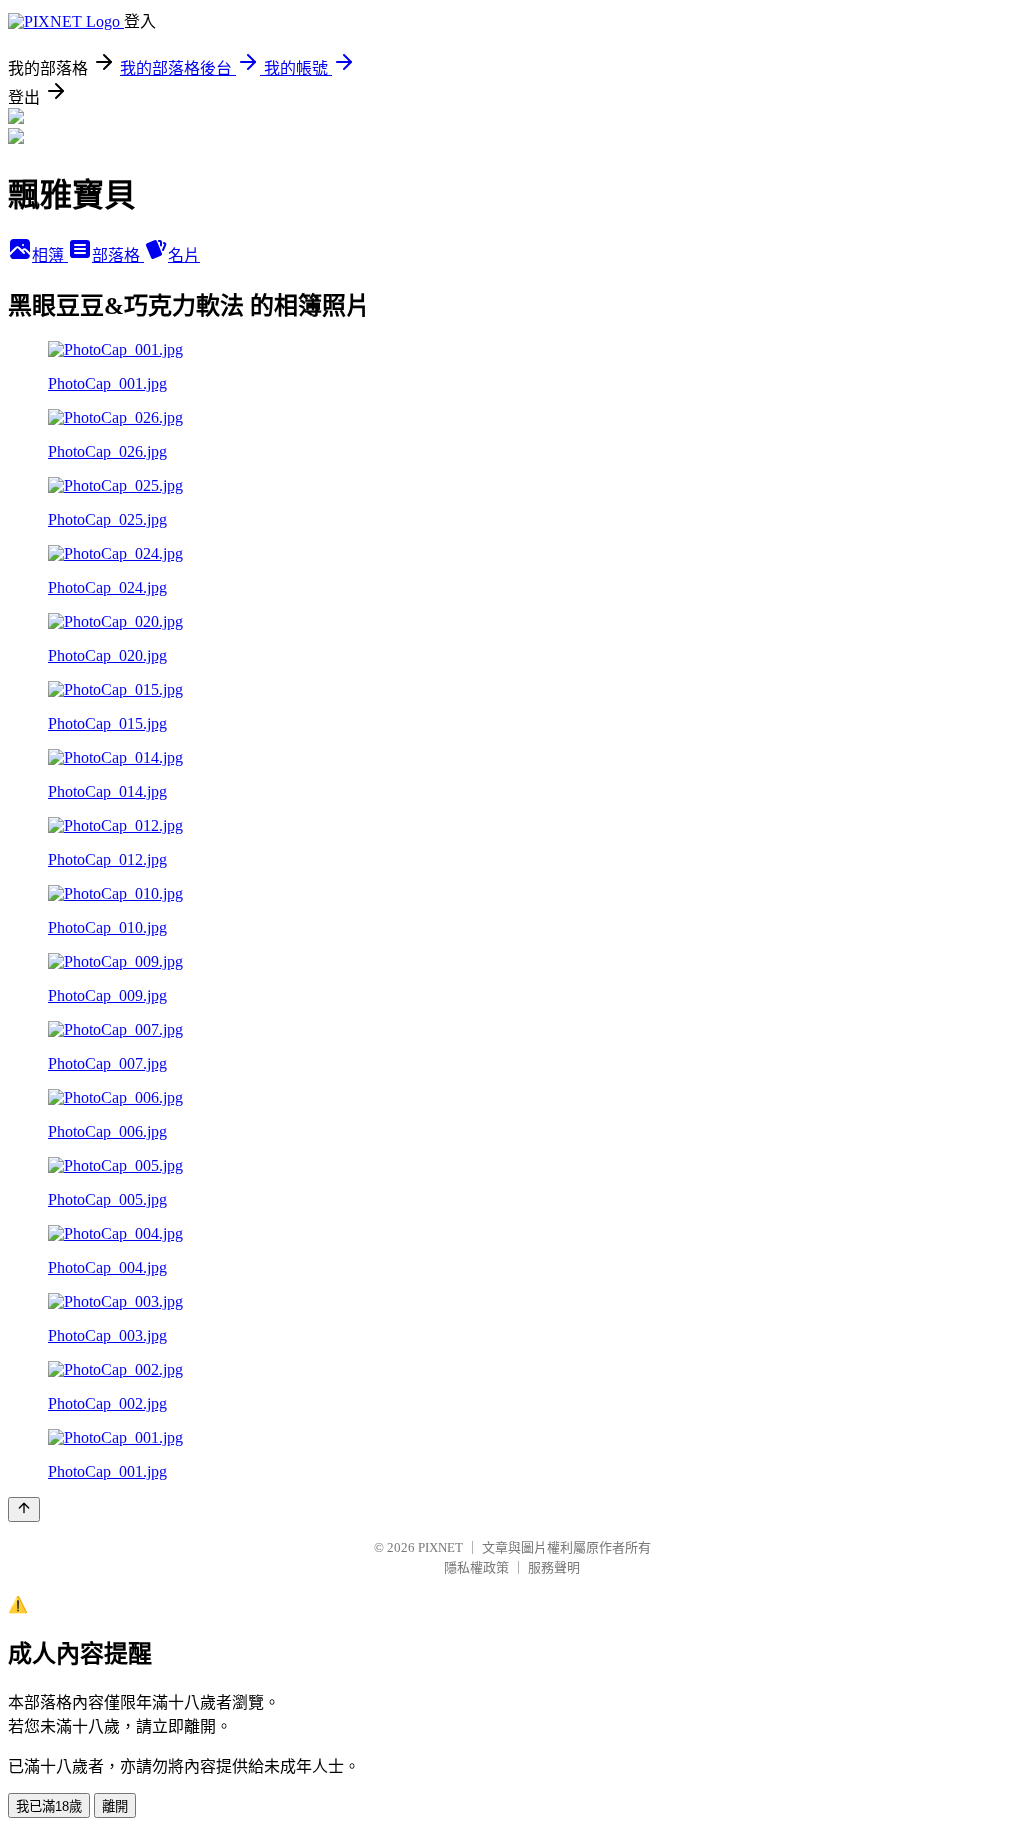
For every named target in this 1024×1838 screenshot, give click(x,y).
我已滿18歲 (49, 1806)
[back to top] (24, 1509)
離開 (115, 1806)
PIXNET (440, 1547)
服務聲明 (554, 1567)
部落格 (118, 255)
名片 (184, 255)
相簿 (50, 255)
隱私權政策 (476, 1567)
